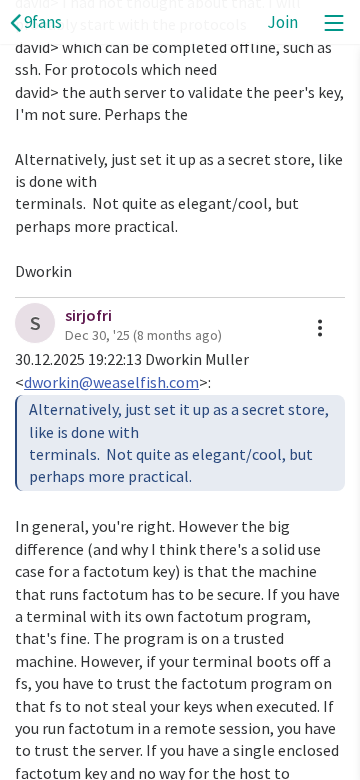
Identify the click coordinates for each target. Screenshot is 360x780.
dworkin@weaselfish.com (111, 382)
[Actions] (320, 328)
